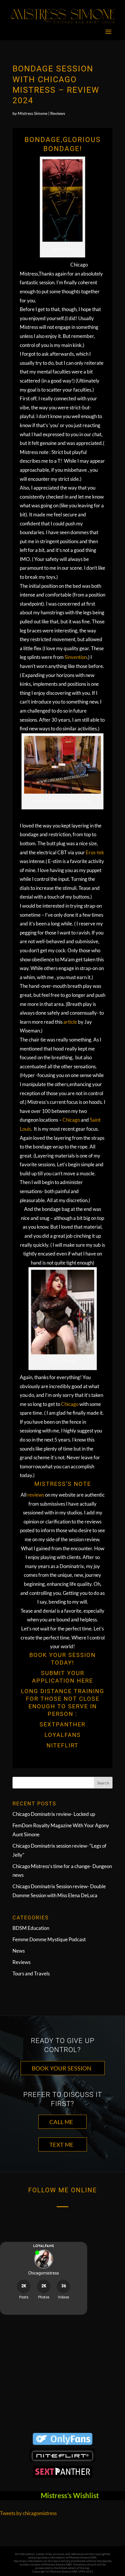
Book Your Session (61, 2068)
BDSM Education (31, 1928)
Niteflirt (63, 1745)
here (84, 1681)
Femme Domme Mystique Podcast (49, 1939)
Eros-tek (95, 852)
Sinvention (76, 657)
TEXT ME (61, 2144)
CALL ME (61, 2122)
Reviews (58, 113)
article (70, 1022)
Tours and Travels (31, 1973)
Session (82, 1655)
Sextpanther (63, 1724)
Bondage (43, 140)
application (53, 1681)
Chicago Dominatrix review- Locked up (54, 1814)
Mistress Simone (33, 113)
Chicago (71, 1120)
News (19, 1951)
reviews (35, 1495)
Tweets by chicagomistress (28, 2513)
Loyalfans (63, 1735)
